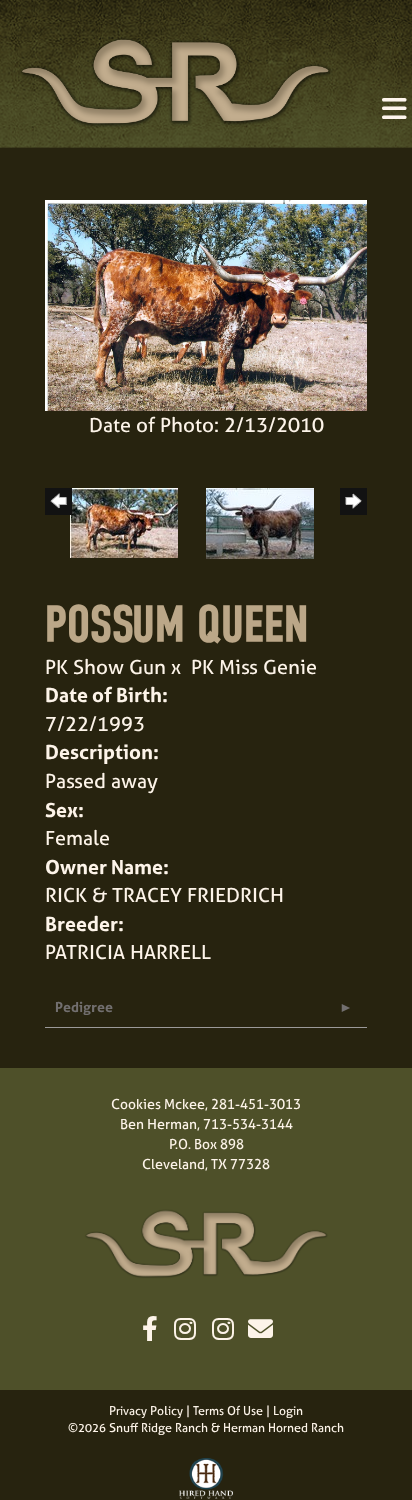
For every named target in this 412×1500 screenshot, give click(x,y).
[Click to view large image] (206, 302)
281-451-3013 (256, 1103)
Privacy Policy (146, 1411)
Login (288, 1411)
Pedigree (84, 1006)
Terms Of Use (228, 1411)
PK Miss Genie (254, 666)
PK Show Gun (105, 666)
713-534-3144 (248, 1123)
